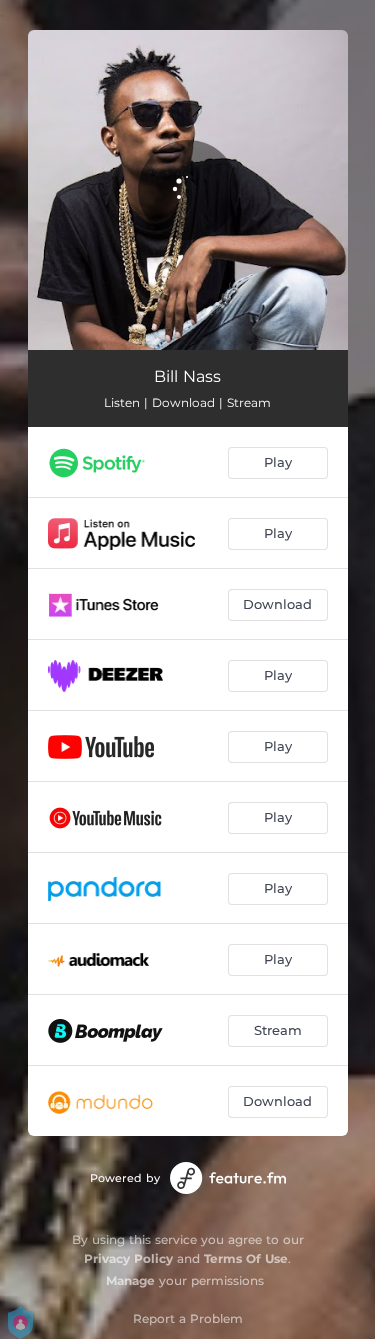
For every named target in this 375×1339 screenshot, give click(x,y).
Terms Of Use (246, 1258)
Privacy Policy (128, 1258)
